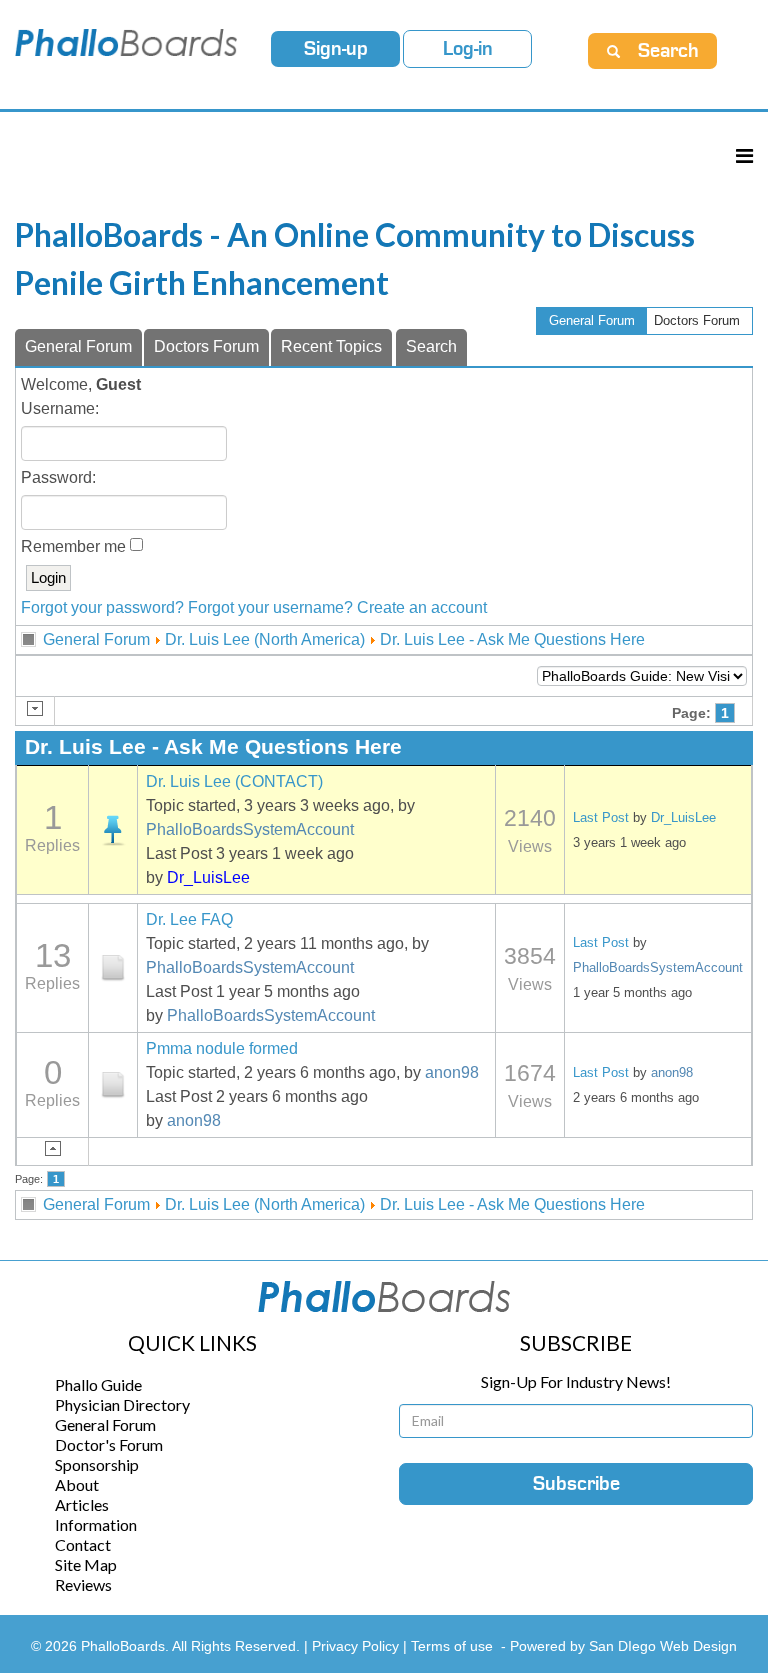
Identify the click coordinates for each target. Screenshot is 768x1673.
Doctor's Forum (109, 1444)
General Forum (592, 320)
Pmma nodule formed (222, 1048)
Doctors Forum (697, 320)
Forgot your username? (270, 607)
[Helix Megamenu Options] (744, 155)
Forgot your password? (102, 607)
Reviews (83, 1584)
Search (431, 346)
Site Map (86, 1564)
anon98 (452, 1072)
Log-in (468, 49)
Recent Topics (331, 346)
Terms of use (452, 1646)
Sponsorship (97, 1464)
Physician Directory (122, 1404)
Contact (83, 1544)
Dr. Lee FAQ (189, 919)
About (77, 1484)
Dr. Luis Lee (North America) (265, 639)
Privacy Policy (357, 1646)
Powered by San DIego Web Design (623, 1646)
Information (96, 1524)
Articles (82, 1504)
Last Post (601, 817)
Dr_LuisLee (208, 877)
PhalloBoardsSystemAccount (250, 829)
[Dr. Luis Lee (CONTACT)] (113, 830)
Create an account (422, 607)
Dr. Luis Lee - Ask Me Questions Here (512, 639)
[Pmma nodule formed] (113, 1085)
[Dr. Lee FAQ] (113, 968)
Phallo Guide (98, 1384)
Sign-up (336, 49)
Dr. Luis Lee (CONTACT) (234, 781)
